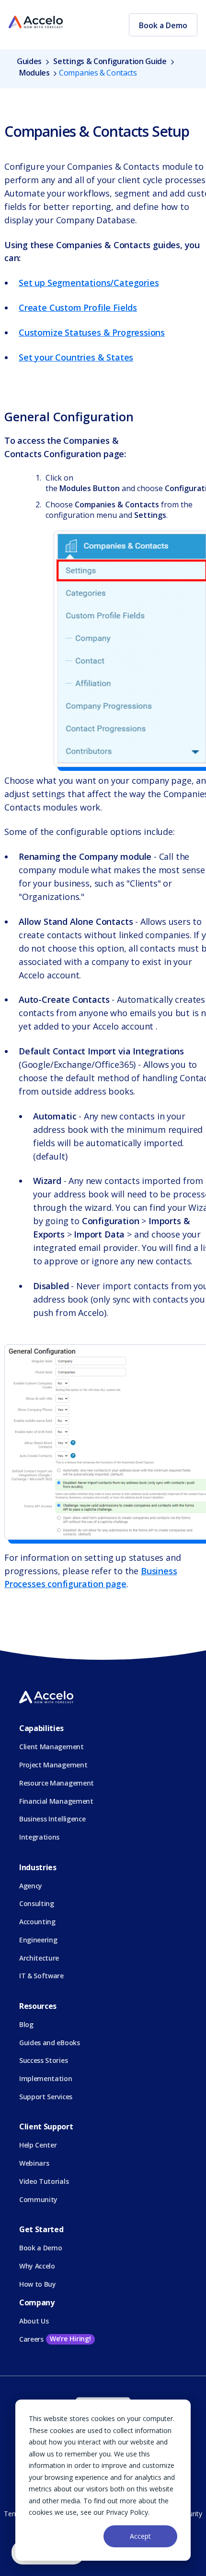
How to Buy (38, 2284)
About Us (34, 2321)
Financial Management (56, 1801)
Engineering (38, 1940)
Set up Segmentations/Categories (89, 283)
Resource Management (57, 1783)
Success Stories (43, 2060)
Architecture (39, 1958)
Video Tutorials (44, 2181)
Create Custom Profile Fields (78, 307)
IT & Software (41, 1976)
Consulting (37, 1903)
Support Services (46, 2097)
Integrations (39, 1837)
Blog (26, 2024)
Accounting (37, 1922)
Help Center (38, 2145)
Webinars (34, 2163)
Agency (31, 1886)
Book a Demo (163, 25)
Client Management (51, 1747)
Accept (140, 2536)
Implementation (46, 2078)
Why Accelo (37, 2266)
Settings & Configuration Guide (110, 61)
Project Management (53, 1765)
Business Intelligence (52, 1819)
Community (38, 2199)
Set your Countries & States (76, 357)
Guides (30, 61)
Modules (34, 73)
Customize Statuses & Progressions (92, 332)
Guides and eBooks (50, 2043)
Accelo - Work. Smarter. (36, 22)
